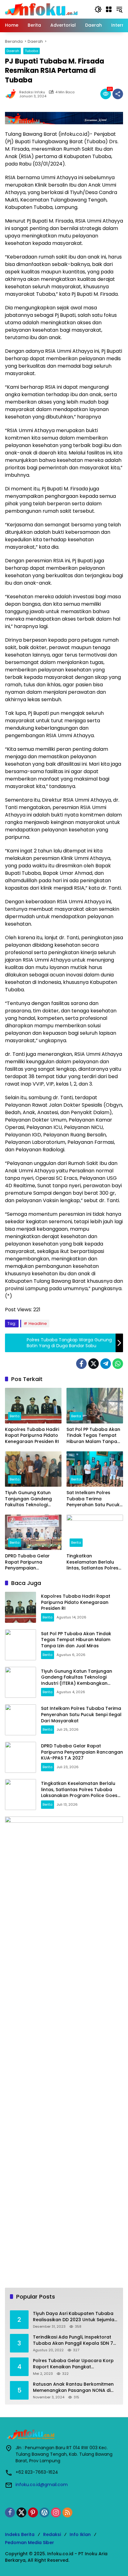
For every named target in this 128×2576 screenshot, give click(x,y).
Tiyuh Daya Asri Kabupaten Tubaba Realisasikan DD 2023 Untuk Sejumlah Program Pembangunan (75, 2317)
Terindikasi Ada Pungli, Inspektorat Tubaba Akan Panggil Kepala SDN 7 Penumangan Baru (73, 2340)
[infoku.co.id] (43, 9)
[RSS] (67, 2512)
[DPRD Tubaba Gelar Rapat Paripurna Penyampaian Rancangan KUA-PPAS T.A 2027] (33, 1532)
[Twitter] (94, 1364)
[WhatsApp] (118, 1364)
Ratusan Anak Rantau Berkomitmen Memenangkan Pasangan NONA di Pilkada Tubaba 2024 (73, 2387)
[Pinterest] (33, 2512)
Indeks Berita (20, 2534)
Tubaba (32, 51)
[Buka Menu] (109, 9)
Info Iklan (80, 2534)
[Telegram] (106, 1364)
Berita (15, 1416)
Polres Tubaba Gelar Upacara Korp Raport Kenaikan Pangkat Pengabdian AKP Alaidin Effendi (73, 2364)
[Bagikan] (118, 94)
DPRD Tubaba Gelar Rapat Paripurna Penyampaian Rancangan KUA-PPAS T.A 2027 (30, 1562)
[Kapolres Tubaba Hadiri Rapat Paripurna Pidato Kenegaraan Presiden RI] (33, 1405)
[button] (98, 9)
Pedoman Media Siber (30, 2543)
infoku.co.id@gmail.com (42, 2485)
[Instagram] (56, 2512)
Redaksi (52, 2534)
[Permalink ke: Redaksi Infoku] (12, 94)
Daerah (13, 51)
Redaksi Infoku (32, 92)
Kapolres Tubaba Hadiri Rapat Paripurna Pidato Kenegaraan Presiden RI (32, 1436)
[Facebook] (81, 1364)
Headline (38, 1323)
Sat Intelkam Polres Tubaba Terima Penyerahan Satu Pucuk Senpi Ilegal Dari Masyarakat (93, 1499)
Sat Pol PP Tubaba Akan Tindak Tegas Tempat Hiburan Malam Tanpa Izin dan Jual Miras (93, 1436)
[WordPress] (44, 2512)
